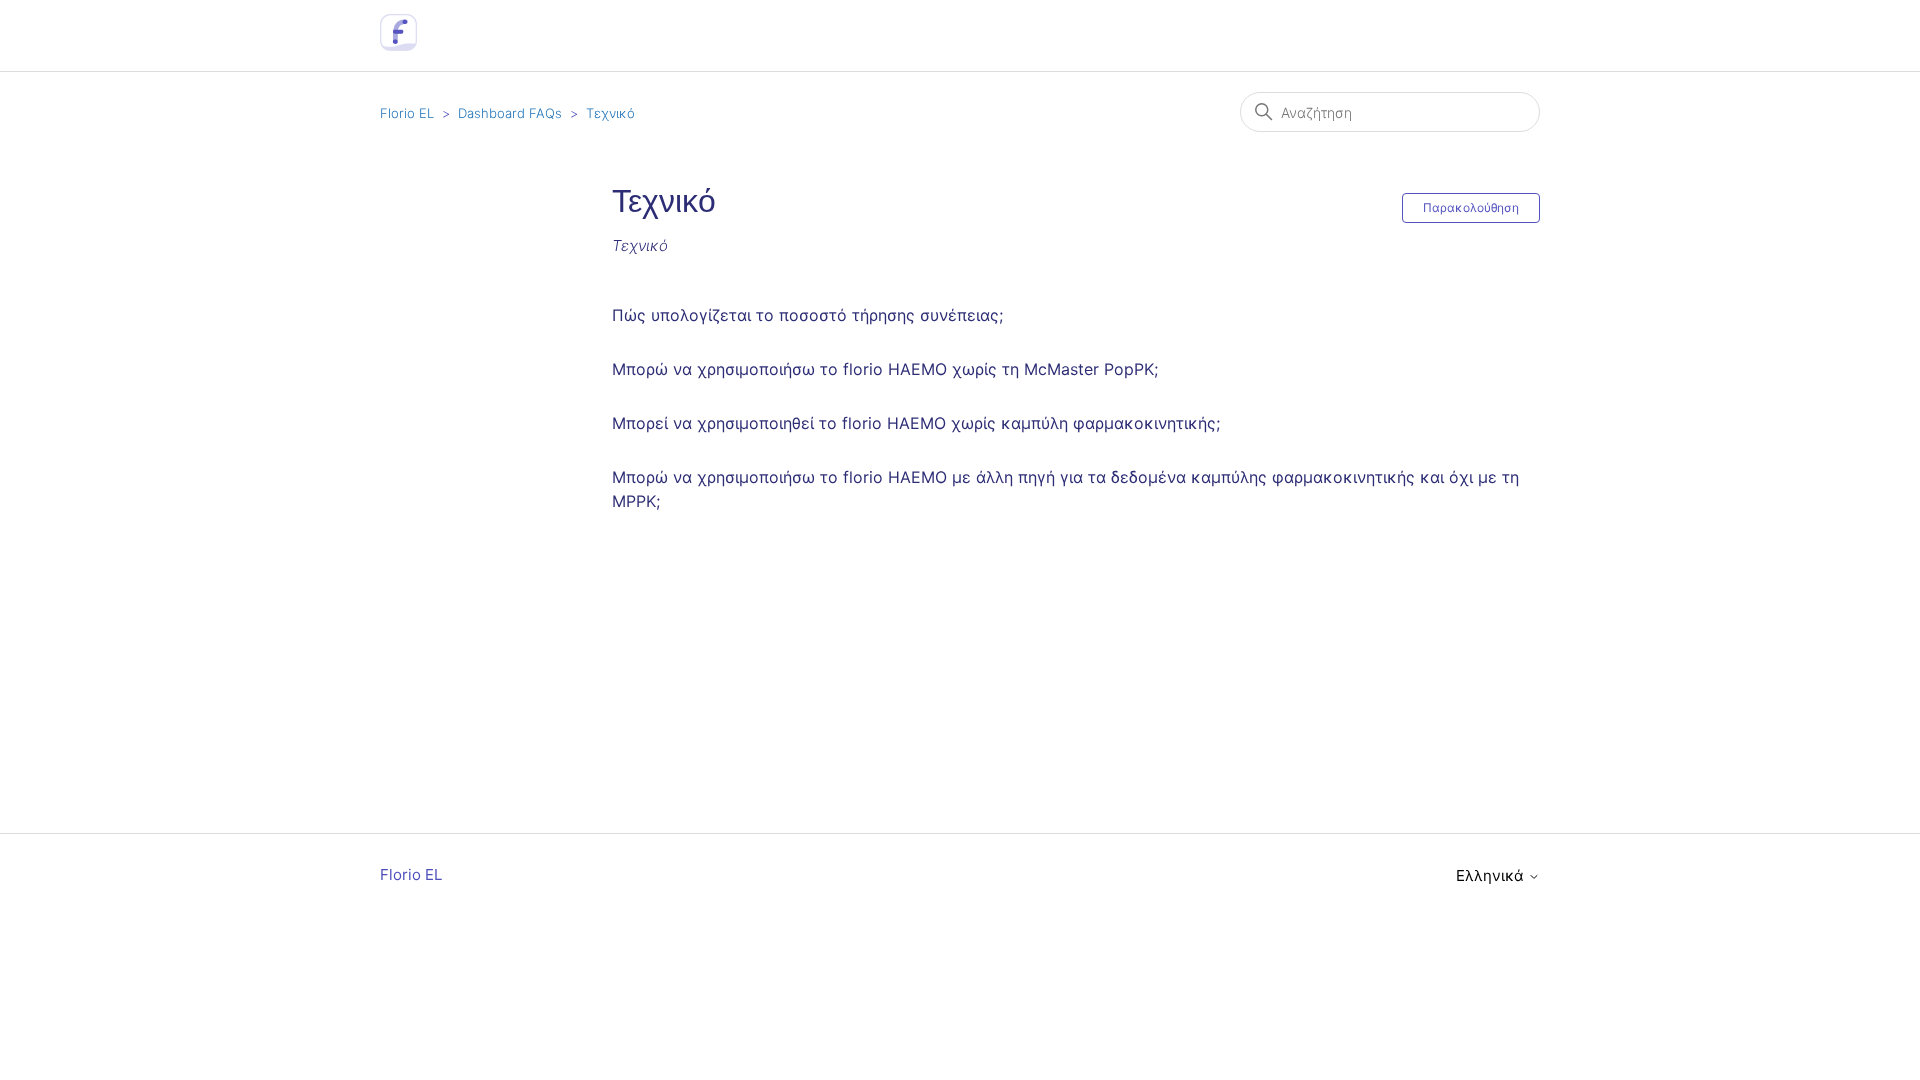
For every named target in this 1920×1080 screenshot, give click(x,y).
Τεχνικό (610, 113)
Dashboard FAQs (510, 113)
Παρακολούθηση (1471, 207)
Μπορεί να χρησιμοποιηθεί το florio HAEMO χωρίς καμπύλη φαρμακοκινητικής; (916, 423)
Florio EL (407, 113)
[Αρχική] (398, 45)
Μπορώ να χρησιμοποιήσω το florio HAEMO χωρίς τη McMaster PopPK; (885, 369)
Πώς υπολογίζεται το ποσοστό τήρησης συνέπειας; (807, 315)
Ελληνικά (1492, 875)
